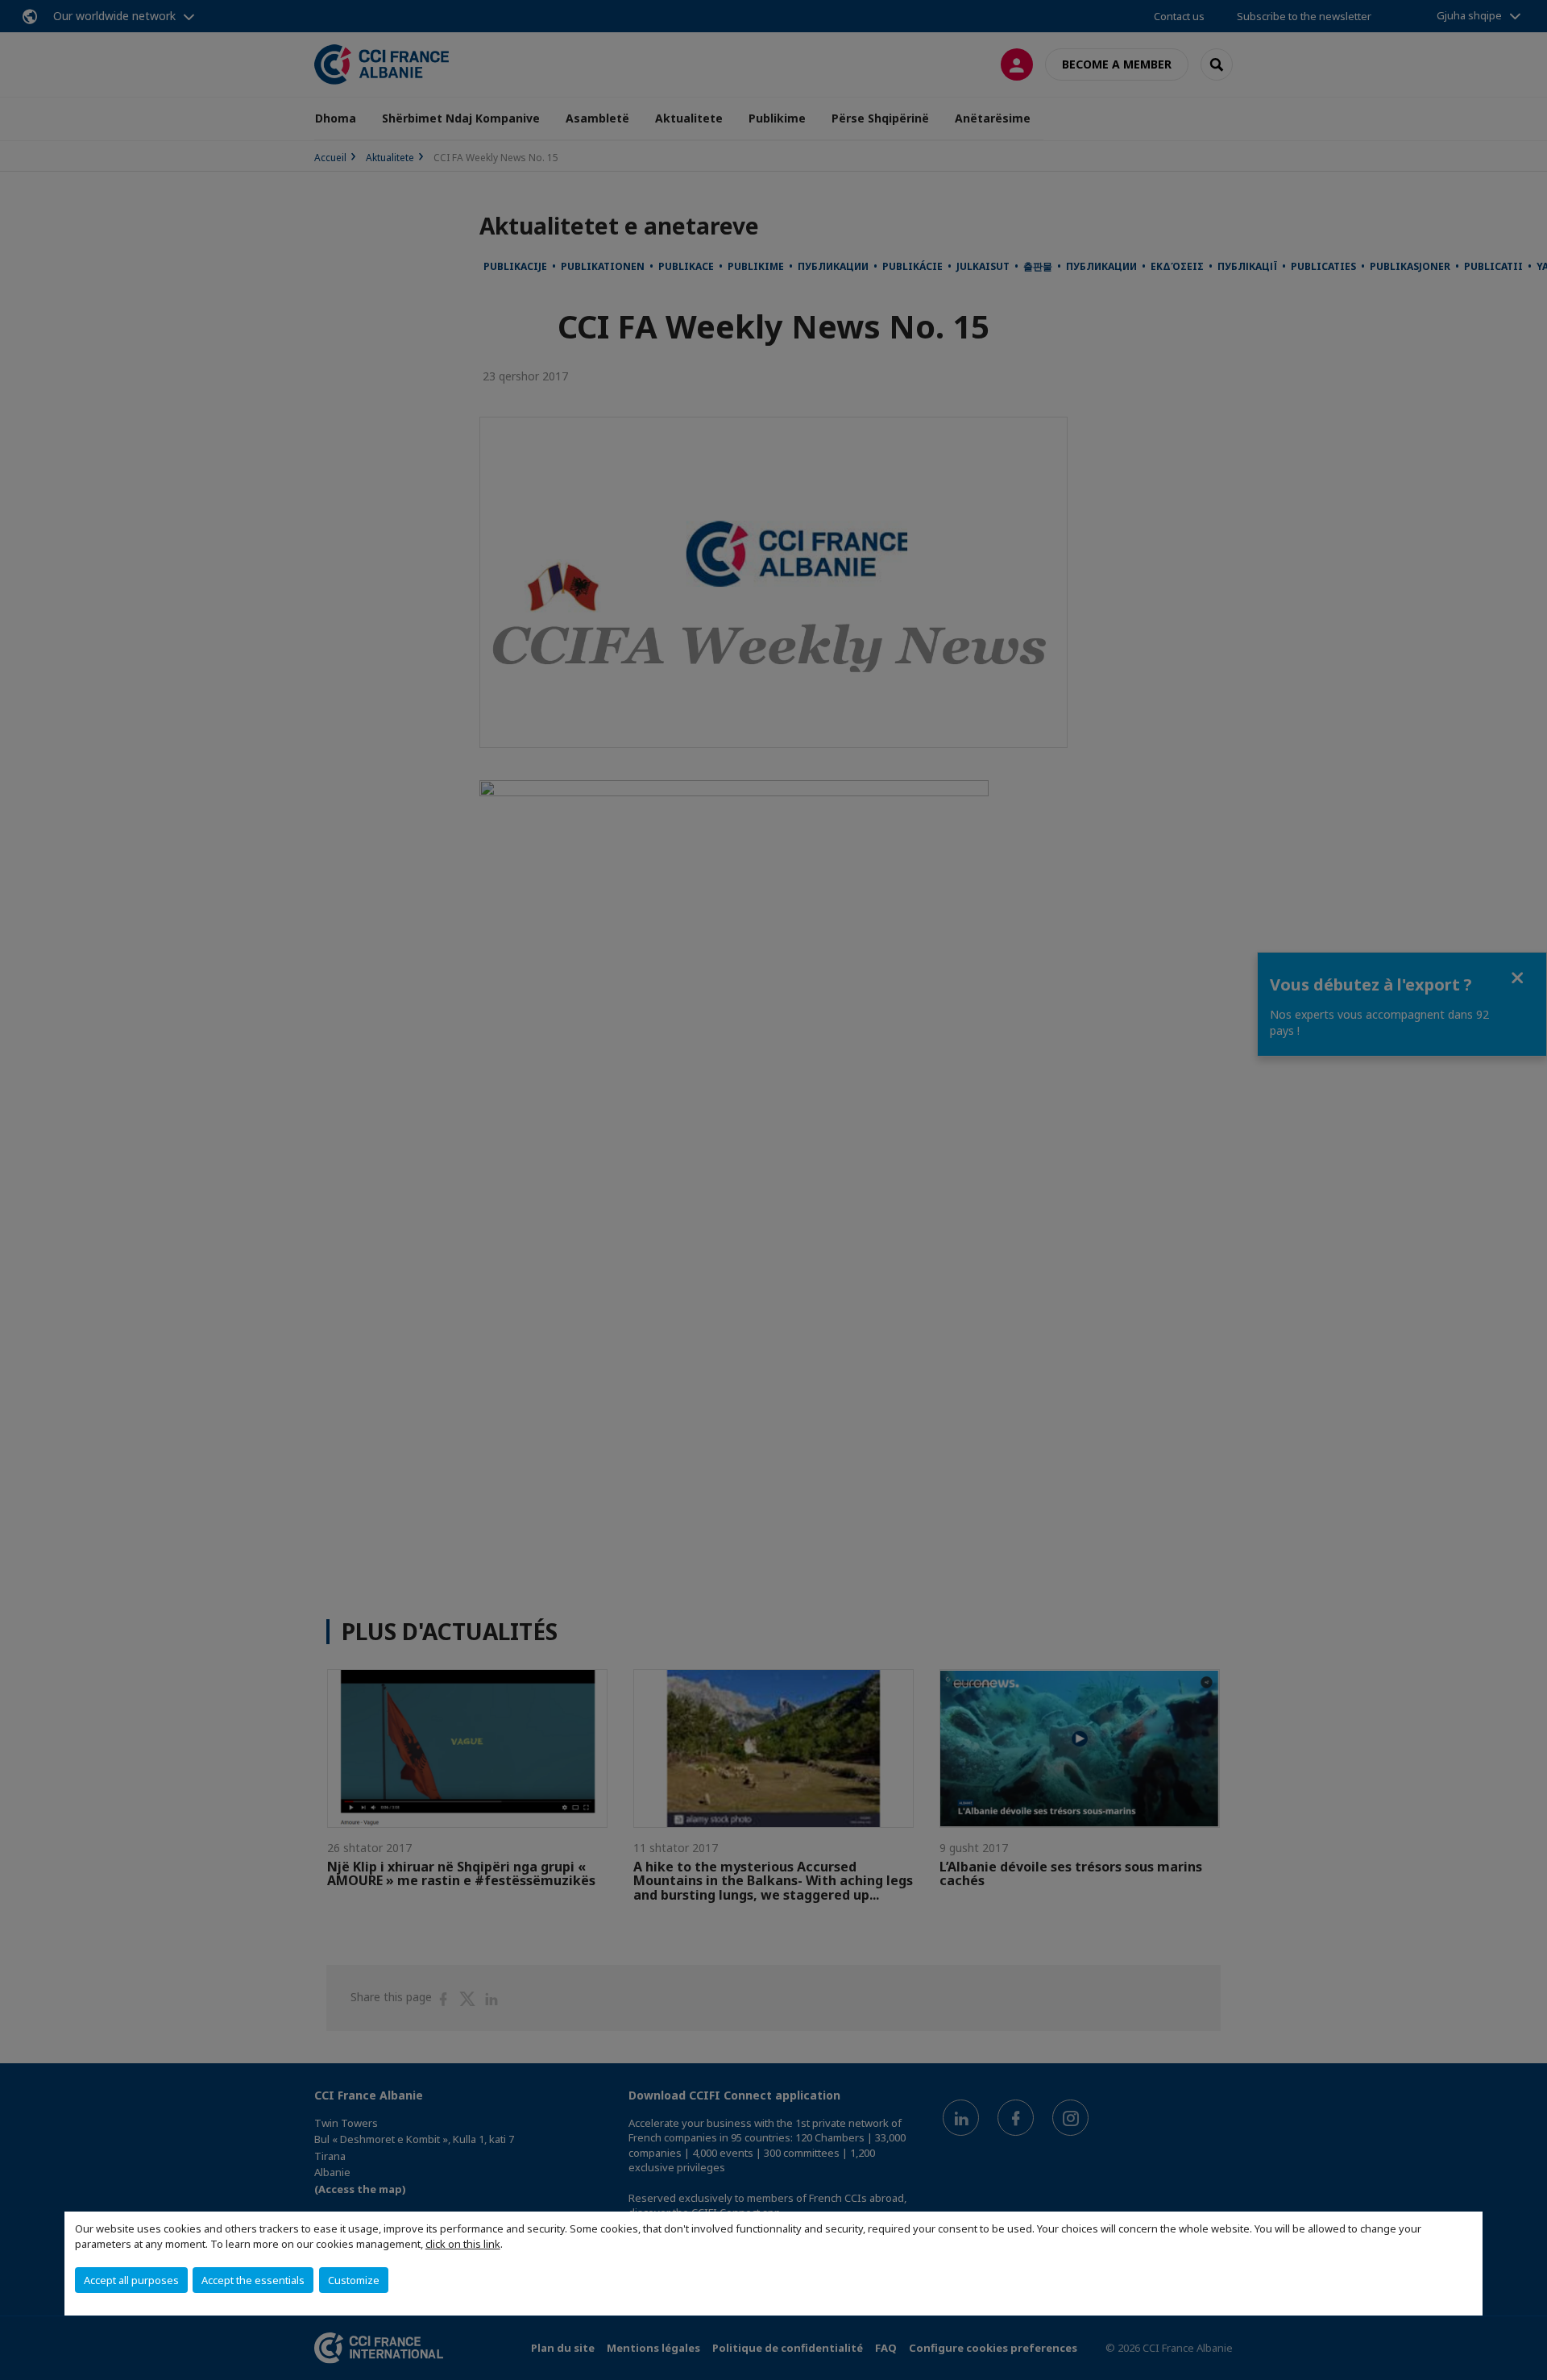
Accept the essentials (253, 2280)
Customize (354, 2280)
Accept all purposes (131, 2280)
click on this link (463, 2244)
